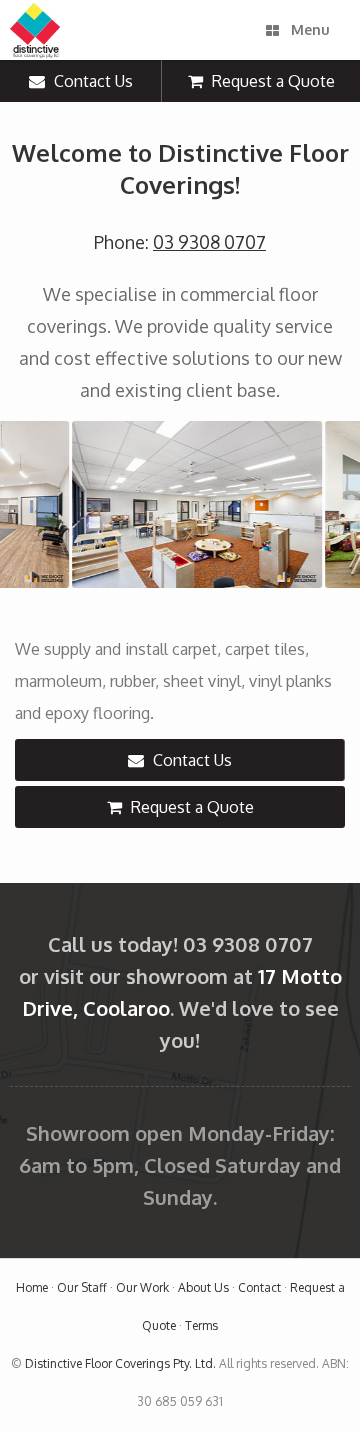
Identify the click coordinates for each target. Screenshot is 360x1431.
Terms (201, 1325)
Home (32, 1287)
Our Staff (82, 1287)
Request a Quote (271, 81)
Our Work (142, 1287)
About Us (203, 1287)
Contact (259, 1287)
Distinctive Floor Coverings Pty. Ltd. (120, 1363)
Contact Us (91, 81)
